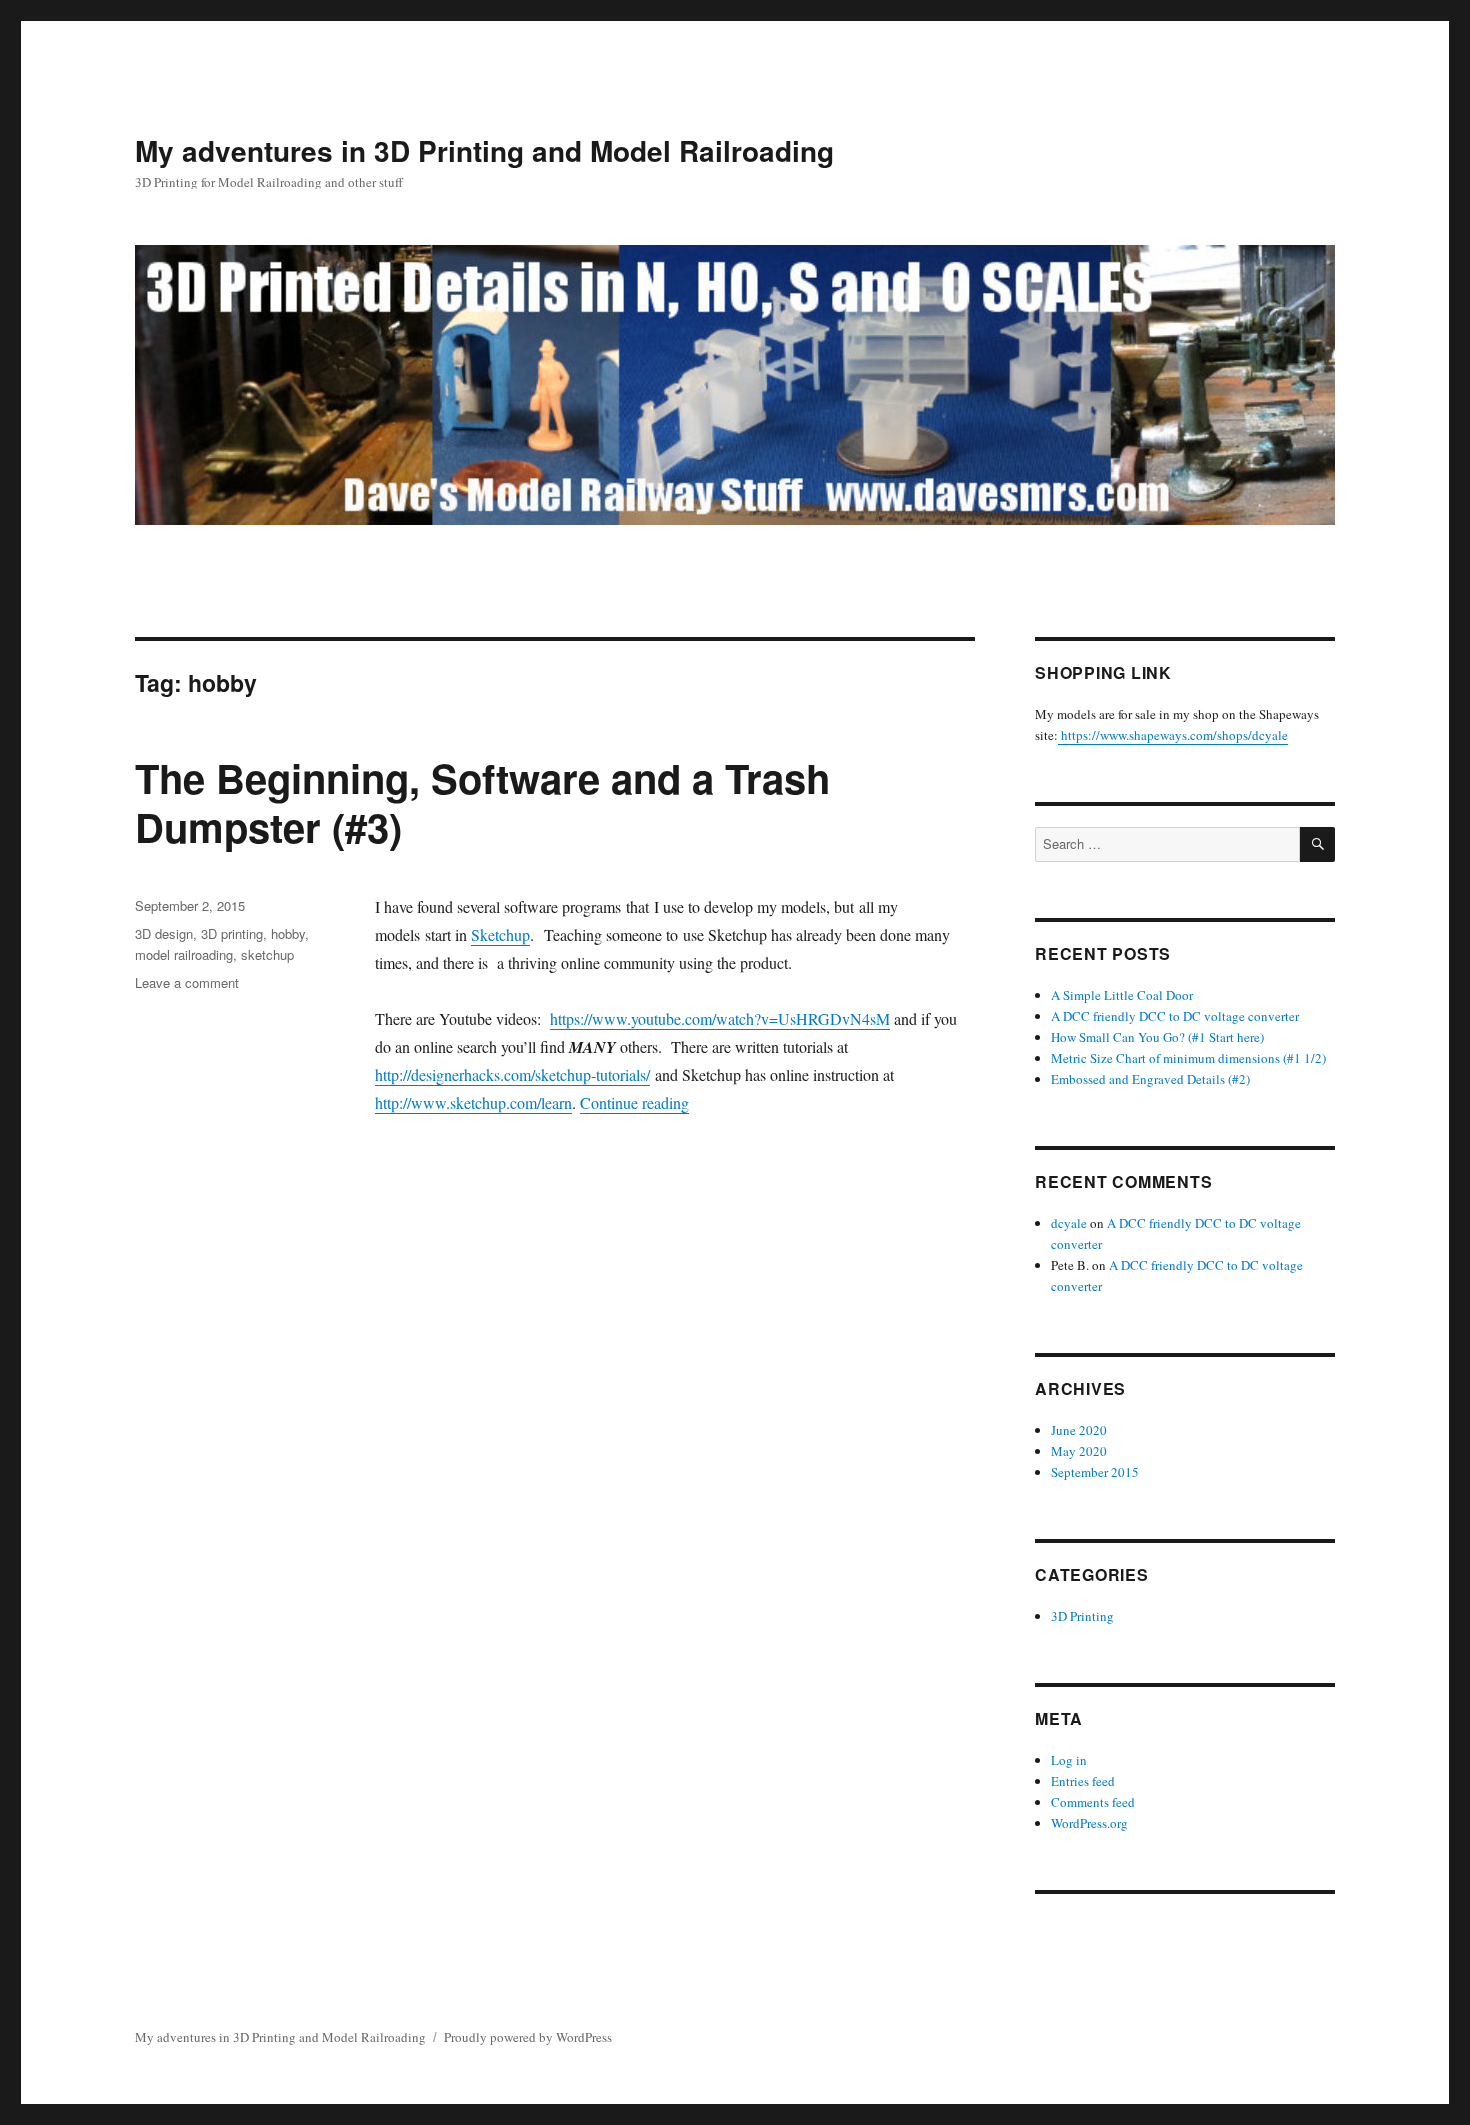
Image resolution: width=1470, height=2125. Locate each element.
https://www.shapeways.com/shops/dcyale (1173, 735)
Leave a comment (187, 982)
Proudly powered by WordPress (528, 2037)
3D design (164, 933)
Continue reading (634, 1102)
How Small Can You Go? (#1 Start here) (1157, 1037)
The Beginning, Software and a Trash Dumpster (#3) (482, 802)
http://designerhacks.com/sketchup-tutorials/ (512, 1074)
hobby (288, 933)
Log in (1069, 1760)
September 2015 (1095, 1472)
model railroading (184, 954)
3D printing (232, 933)
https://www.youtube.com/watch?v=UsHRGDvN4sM (720, 1018)
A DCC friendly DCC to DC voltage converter (1175, 1016)
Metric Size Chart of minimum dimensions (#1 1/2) (1188, 1058)
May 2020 (1079, 1451)
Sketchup (500, 934)
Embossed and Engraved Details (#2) (1150, 1079)
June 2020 (1079, 1430)
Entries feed (1083, 1781)
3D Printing (1082, 1616)
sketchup (267, 954)
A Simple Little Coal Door (1122, 995)
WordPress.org (1089, 1823)
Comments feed (1093, 1802)
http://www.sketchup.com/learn (473, 1102)
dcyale (1069, 1223)
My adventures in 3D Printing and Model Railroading (484, 150)
